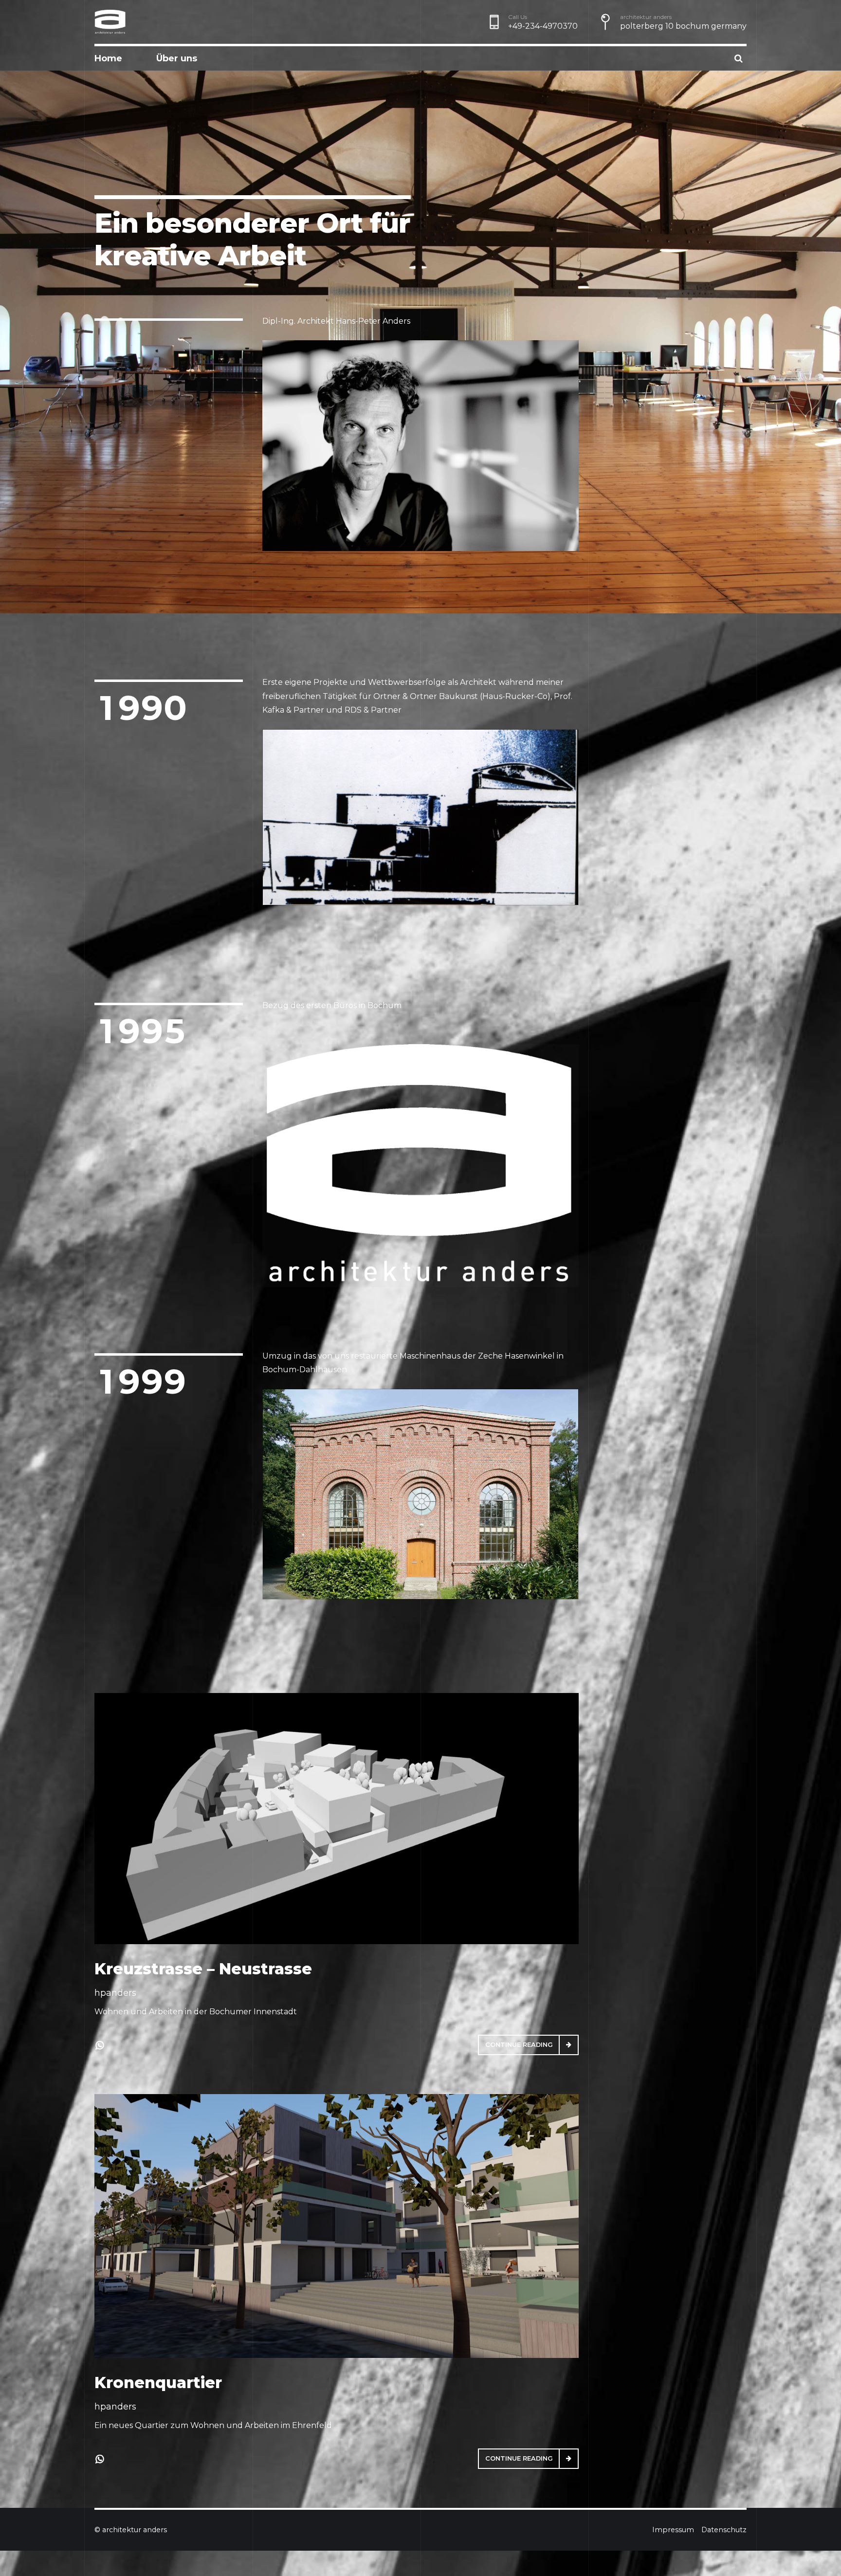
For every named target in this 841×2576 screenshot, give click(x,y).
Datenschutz (724, 2530)
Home (108, 58)
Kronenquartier (158, 2383)
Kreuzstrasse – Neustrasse (203, 1969)
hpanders (115, 1993)
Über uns (177, 58)
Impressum (673, 2530)
